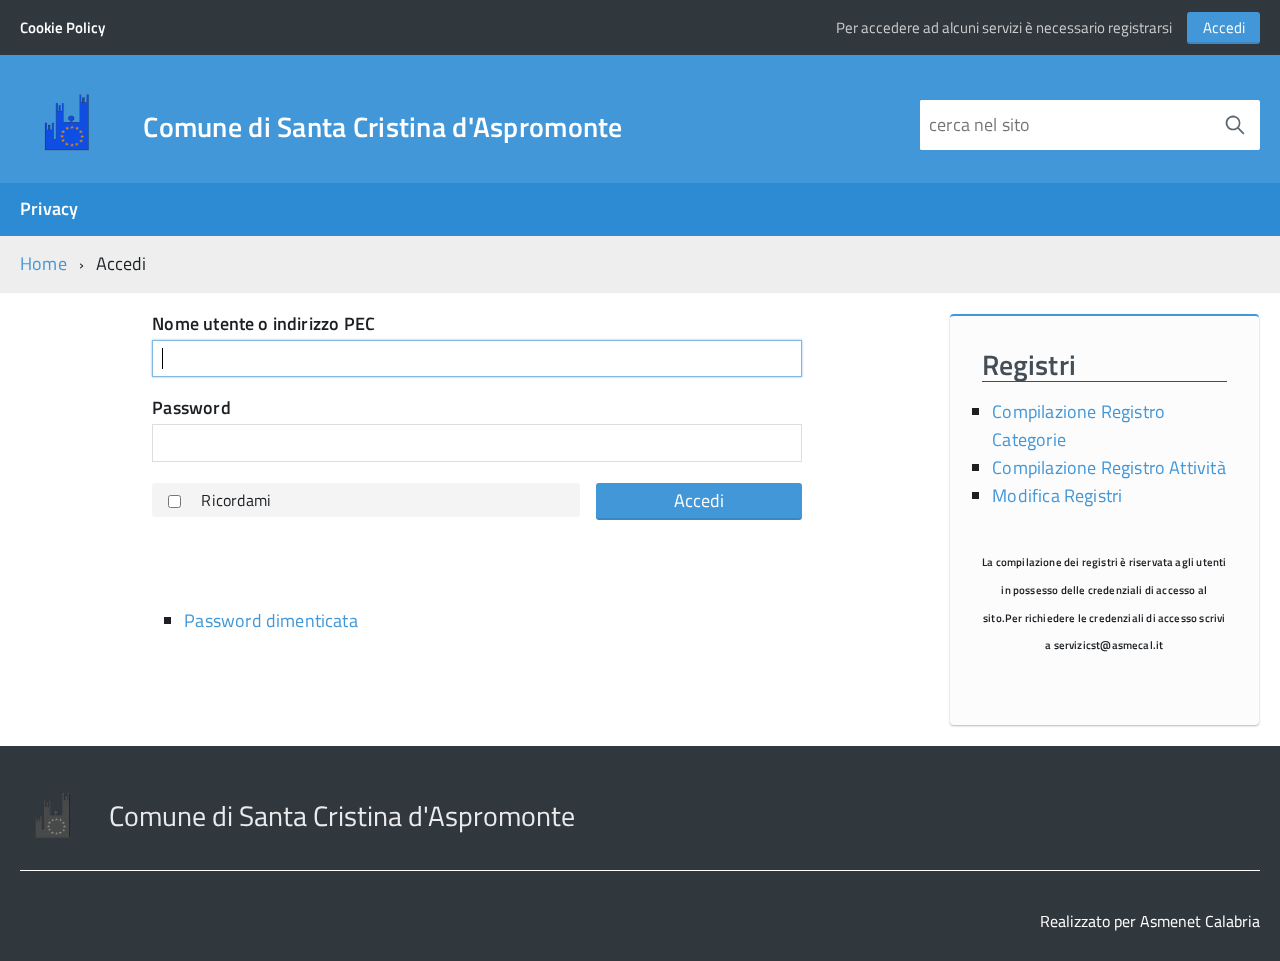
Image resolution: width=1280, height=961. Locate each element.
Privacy (49, 208)
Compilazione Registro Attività (1108, 467)
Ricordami (236, 500)
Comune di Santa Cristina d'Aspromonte (382, 127)
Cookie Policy (62, 27)
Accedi (1224, 27)
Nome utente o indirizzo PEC (263, 324)
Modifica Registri (1057, 495)
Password (191, 408)
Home (43, 263)
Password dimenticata (271, 620)
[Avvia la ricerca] (1235, 125)
